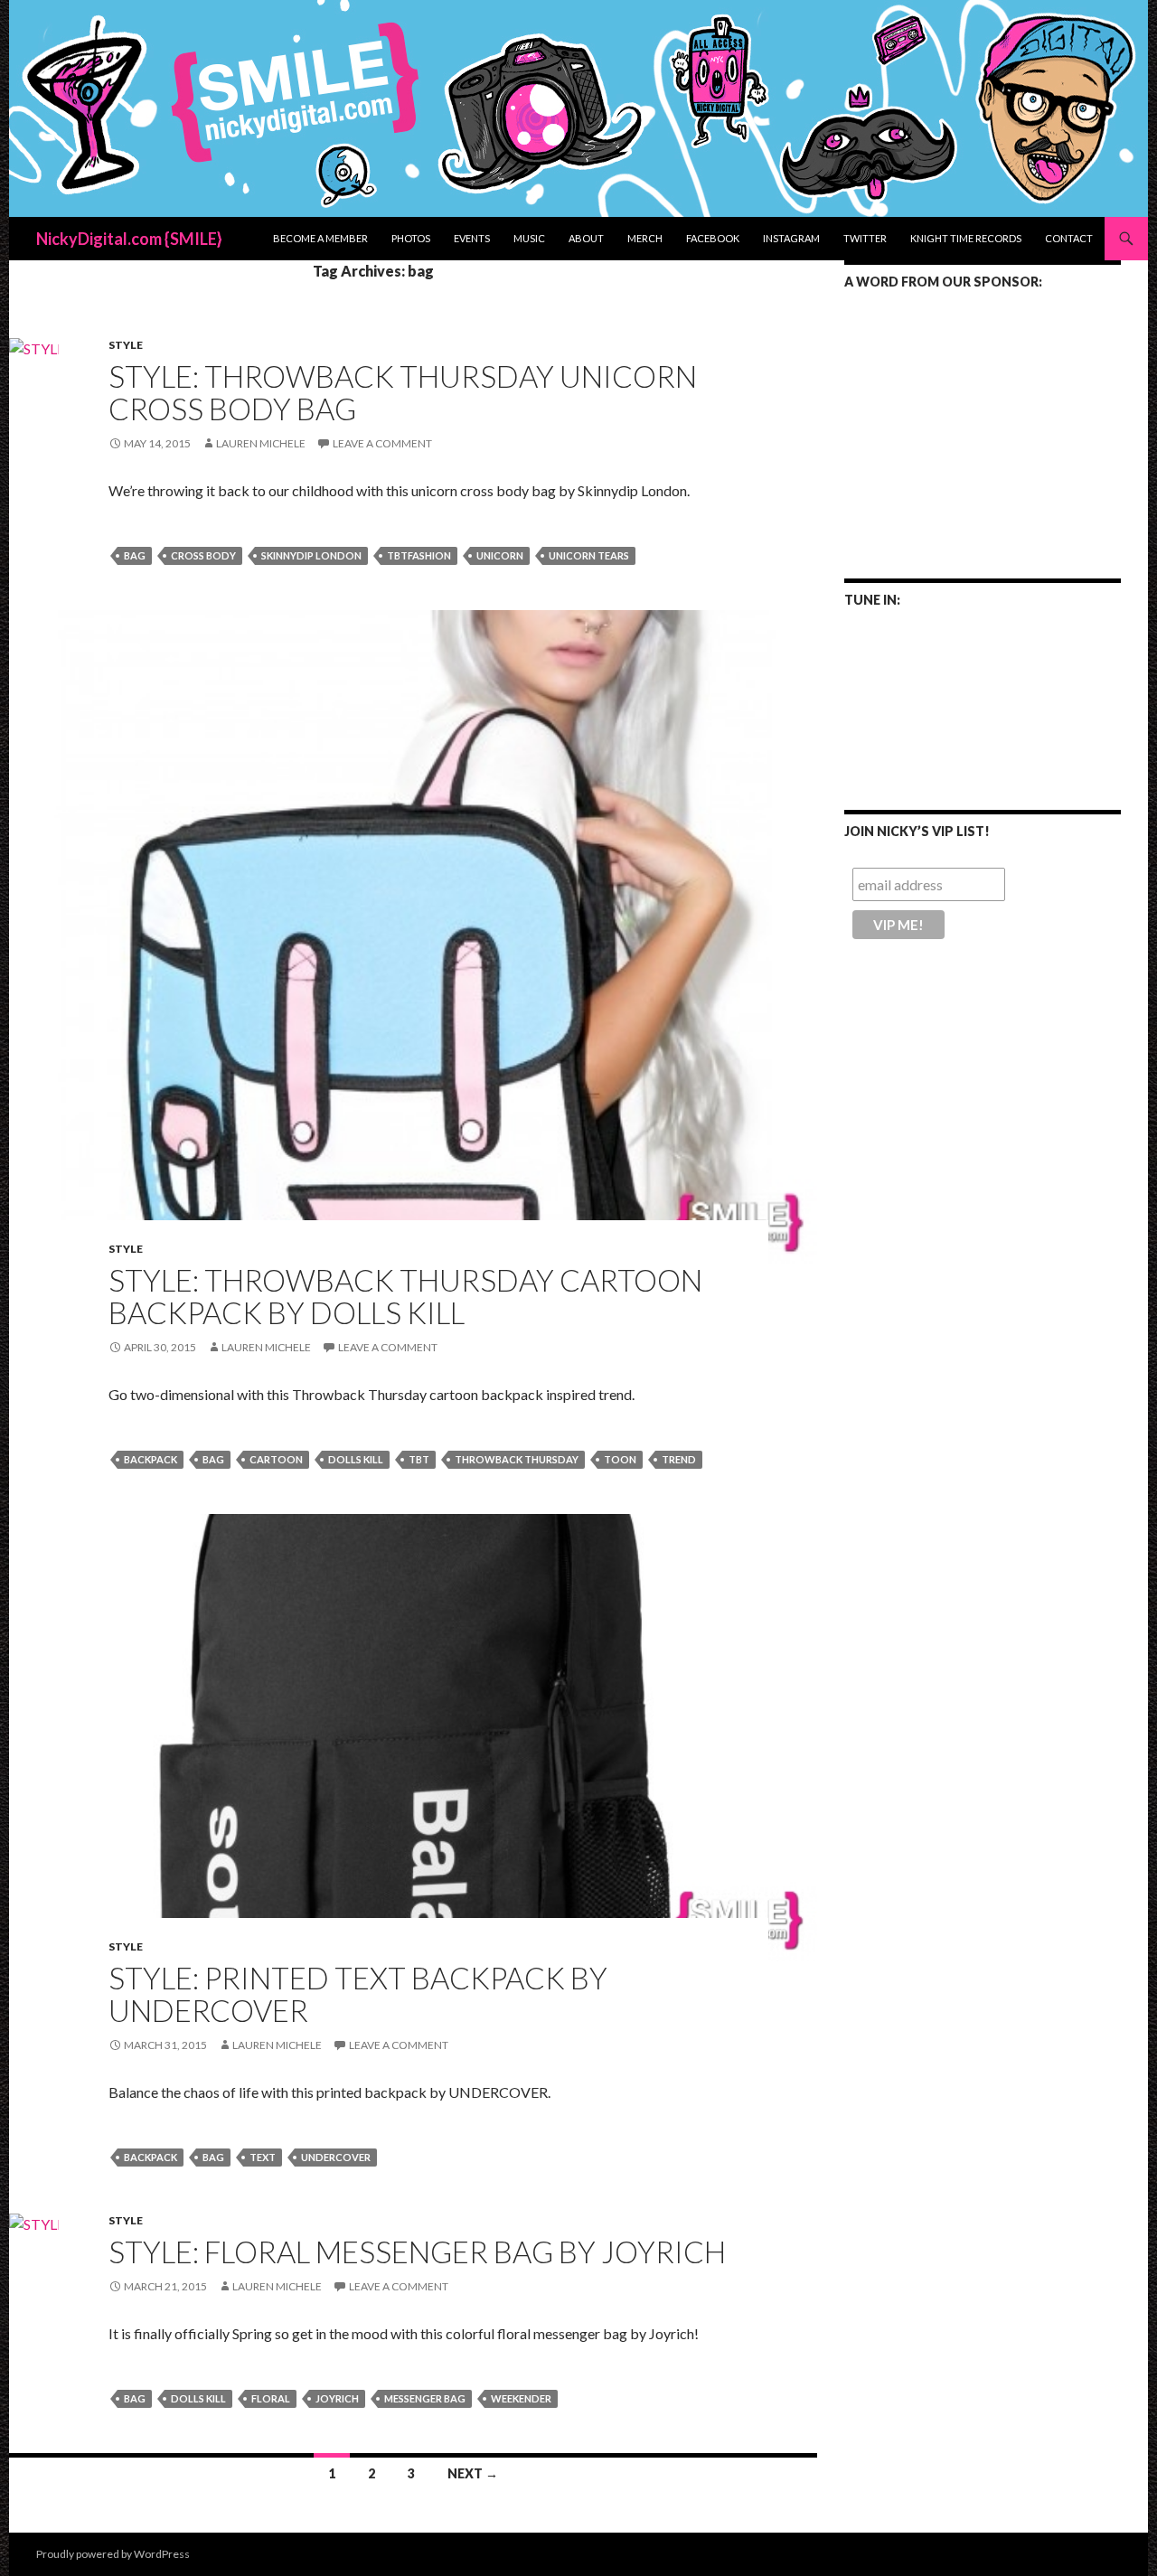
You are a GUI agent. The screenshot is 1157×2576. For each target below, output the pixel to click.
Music (529, 238)
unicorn (500, 555)
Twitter (865, 238)
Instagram (791, 238)
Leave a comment (382, 443)
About (586, 238)
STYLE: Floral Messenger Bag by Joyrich (417, 2252)
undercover (336, 2157)
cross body (203, 555)
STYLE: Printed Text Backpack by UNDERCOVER (358, 1994)
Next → (473, 2473)
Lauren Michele (261, 443)
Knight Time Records (966, 238)
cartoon (276, 1459)
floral (271, 2398)
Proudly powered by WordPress (113, 2554)
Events (472, 238)
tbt (419, 1459)
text (263, 2157)
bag (135, 555)
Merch (645, 238)
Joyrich (337, 2398)
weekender (521, 2398)
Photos (411, 238)
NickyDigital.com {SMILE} (129, 239)
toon (620, 1459)
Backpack (151, 1459)
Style (126, 345)
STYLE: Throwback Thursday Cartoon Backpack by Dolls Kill (405, 1296)
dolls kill (356, 1459)
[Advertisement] (983, 422)
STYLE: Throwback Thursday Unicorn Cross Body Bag (403, 392)
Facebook (713, 238)
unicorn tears (589, 555)
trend (679, 1459)
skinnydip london (311, 555)
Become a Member (320, 238)
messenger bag (425, 2398)
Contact (1069, 238)
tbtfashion (419, 555)
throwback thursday (517, 1459)
